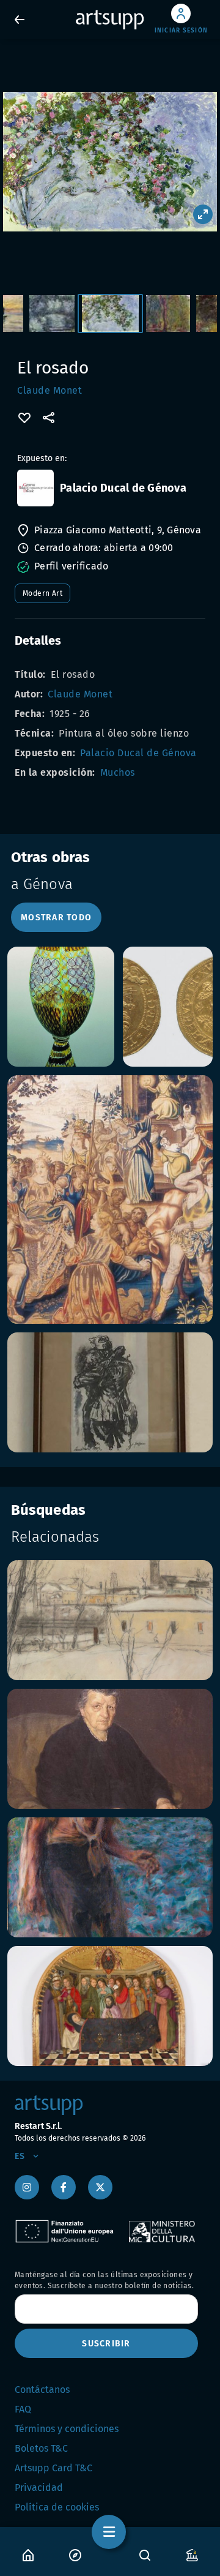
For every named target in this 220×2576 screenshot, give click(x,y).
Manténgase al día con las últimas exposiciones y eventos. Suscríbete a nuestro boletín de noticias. (104, 2280)
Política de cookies (57, 2507)
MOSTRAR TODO (56, 918)
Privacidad (39, 2488)
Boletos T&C (41, 2448)
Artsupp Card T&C (53, 2468)
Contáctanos (42, 2390)
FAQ (23, 2409)
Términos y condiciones (67, 2429)
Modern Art (42, 593)
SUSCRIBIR (106, 2344)
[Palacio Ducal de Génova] (35, 488)
